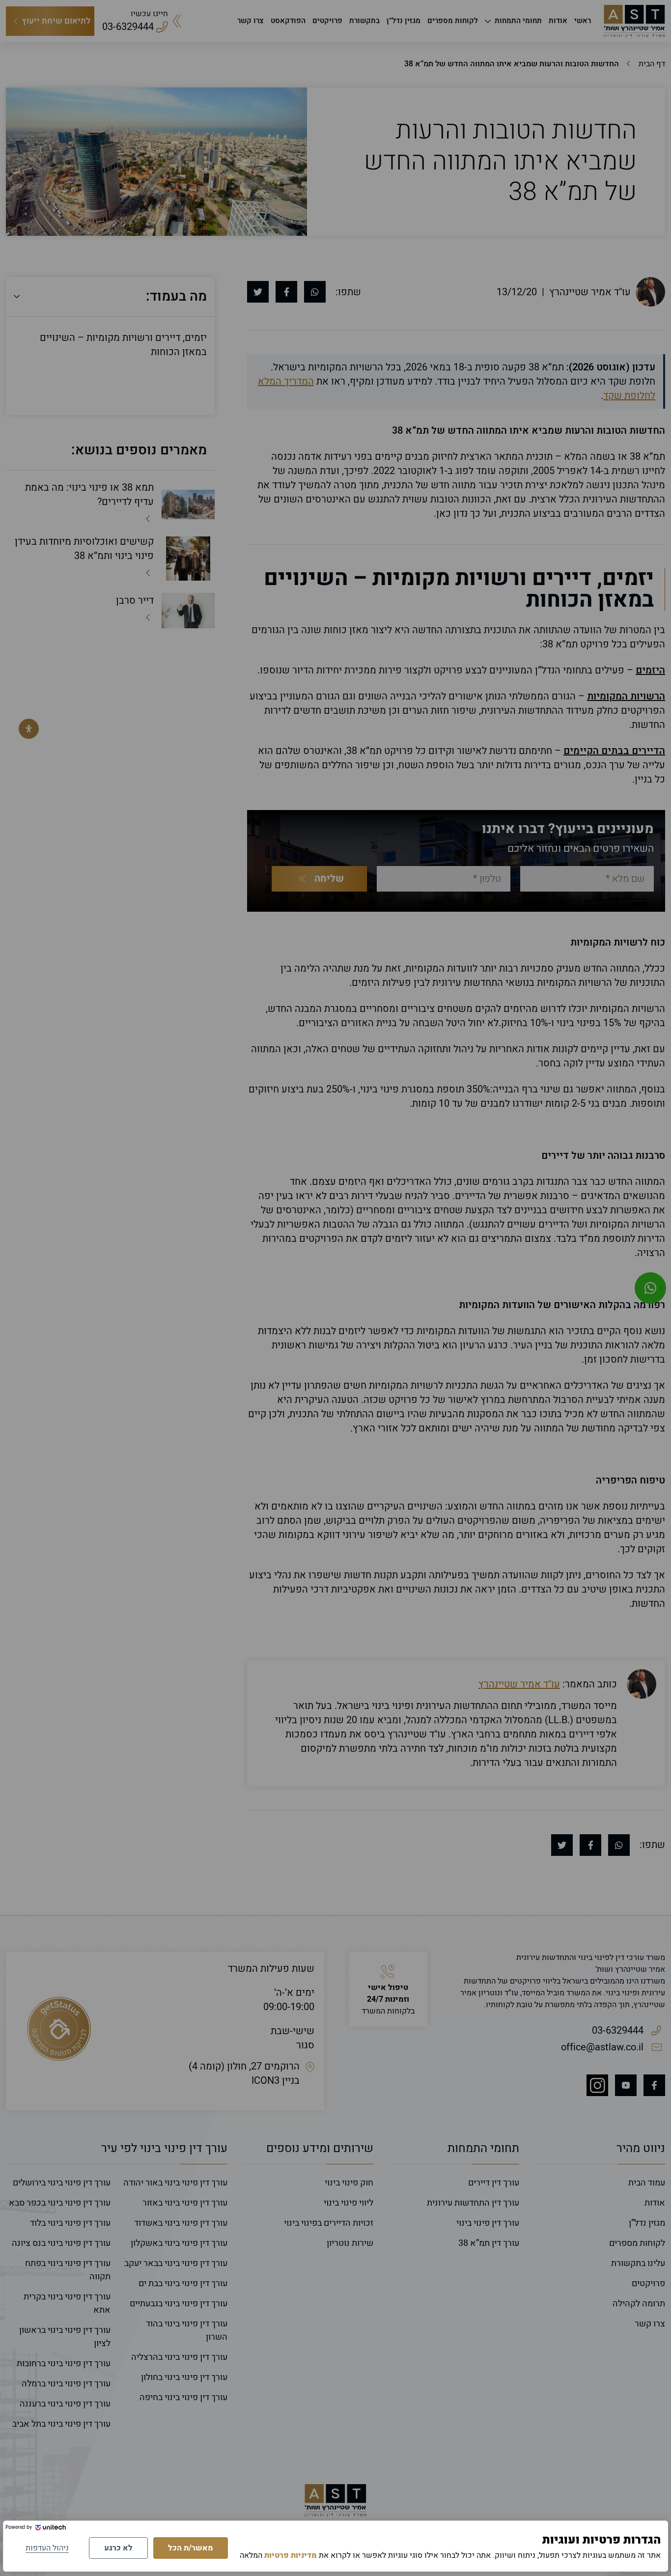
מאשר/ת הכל (191, 2548)
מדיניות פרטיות (291, 2555)
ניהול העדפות (47, 2548)
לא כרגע (118, 2548)
